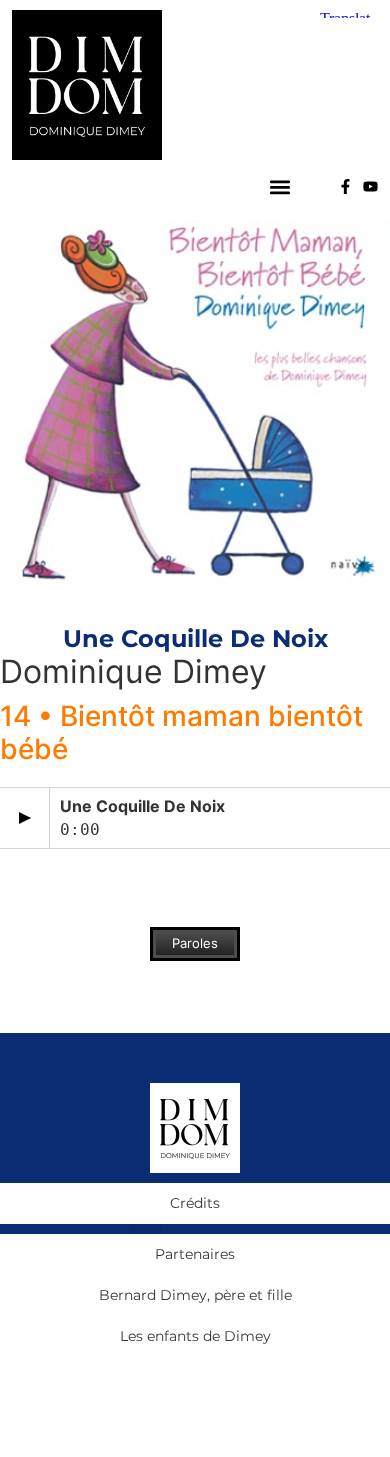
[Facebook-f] (345, 186)
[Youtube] (370, 186)
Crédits (195, 1203)
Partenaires (195, 1254)
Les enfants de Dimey (195, 1336)
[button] (280, 186)
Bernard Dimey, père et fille (195, 1295)
